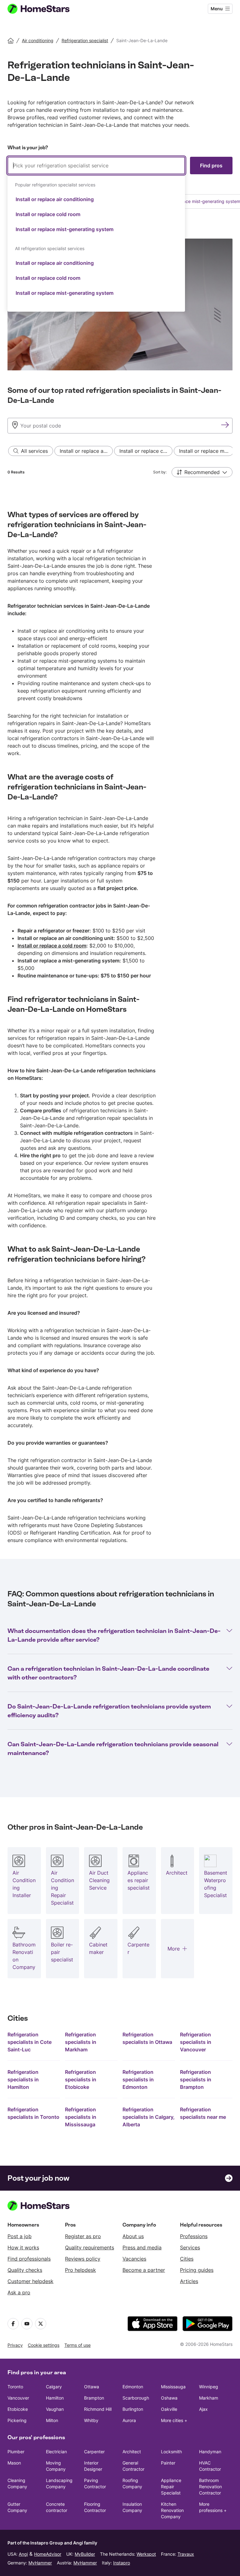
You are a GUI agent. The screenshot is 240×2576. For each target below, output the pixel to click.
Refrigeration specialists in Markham (81, 2042)
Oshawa (169, 2398)
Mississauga (173, 2387)
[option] (96, 199)
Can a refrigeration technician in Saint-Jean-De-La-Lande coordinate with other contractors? (108, 1673)
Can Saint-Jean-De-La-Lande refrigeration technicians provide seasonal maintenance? (113, 1748)
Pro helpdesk (80, 2270)
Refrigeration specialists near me (203, 2113)
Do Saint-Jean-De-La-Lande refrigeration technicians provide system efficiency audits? (109, 1711)
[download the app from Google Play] (207, 2324)
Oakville (169, 2409)
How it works (23, 2247)
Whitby (91, 2420)
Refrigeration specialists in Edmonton (138, 2079)
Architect (132, 2452)
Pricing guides (197, 2270)
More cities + (174, 2420)
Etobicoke (18, 2409)
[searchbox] (96, 166)
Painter (168, 2463)
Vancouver (18, 2398)
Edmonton (133, 2387)
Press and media (142, 2247)
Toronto (15, 2387)
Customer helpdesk (30, 2281)
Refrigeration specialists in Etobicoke (81, 2079)
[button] (202, 472)
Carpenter (94, 2452)
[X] (41, 2324)
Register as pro (83, 2236)
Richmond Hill (98, 2409)
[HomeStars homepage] (44, 9)
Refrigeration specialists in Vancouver (196, 2042)
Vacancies (134, 2259)
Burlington (133, 2409)
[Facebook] (13, 2324)
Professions (194, 2236)
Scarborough (136, 2398)
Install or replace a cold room (52, 946)
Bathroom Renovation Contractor (210, 2487)
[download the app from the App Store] (152, 2324)
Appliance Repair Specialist (171, 2487)
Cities (187, 2259)
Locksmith (171, 2452)
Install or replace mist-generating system (65, 229)
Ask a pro (19, 2292)
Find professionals (29, 2259)
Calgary (54, 2387)
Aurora (129, 2420)
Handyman (210, 2452)
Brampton (94, 2398)
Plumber (16, 2452)
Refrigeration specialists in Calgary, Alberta (149, 2117)
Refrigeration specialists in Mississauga (81, 2117)
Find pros (211, 166)
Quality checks (25, 2270)
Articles (189, 2281)
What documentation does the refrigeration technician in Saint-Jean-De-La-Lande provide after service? (114, 1635)
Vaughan (55, 2409)
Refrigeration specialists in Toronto (33, 2113)
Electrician (56, 2452)
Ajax (203, 2409)
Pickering (17, 2420)
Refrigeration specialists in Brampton (196, 2079)
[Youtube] (27, 2324)
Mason (14, 2463)
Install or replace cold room (48, 214)
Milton (52, 2420)
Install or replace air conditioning (55, 199)
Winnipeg (209, 2387)
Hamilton (55, 2398)
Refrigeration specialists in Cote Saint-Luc (30, 2042)
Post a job (20, 2236)
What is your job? (28, 148)
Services (190, 2247)
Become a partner (144, 2270)
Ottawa (92, 2387)
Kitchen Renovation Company (172, 2510)
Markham (209, 2398)
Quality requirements (90, 2247)
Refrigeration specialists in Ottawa (147, 2038)
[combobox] (96, 234)
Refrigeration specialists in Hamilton (23, 2079)
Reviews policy (83, 2259)
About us (133, 2236)
